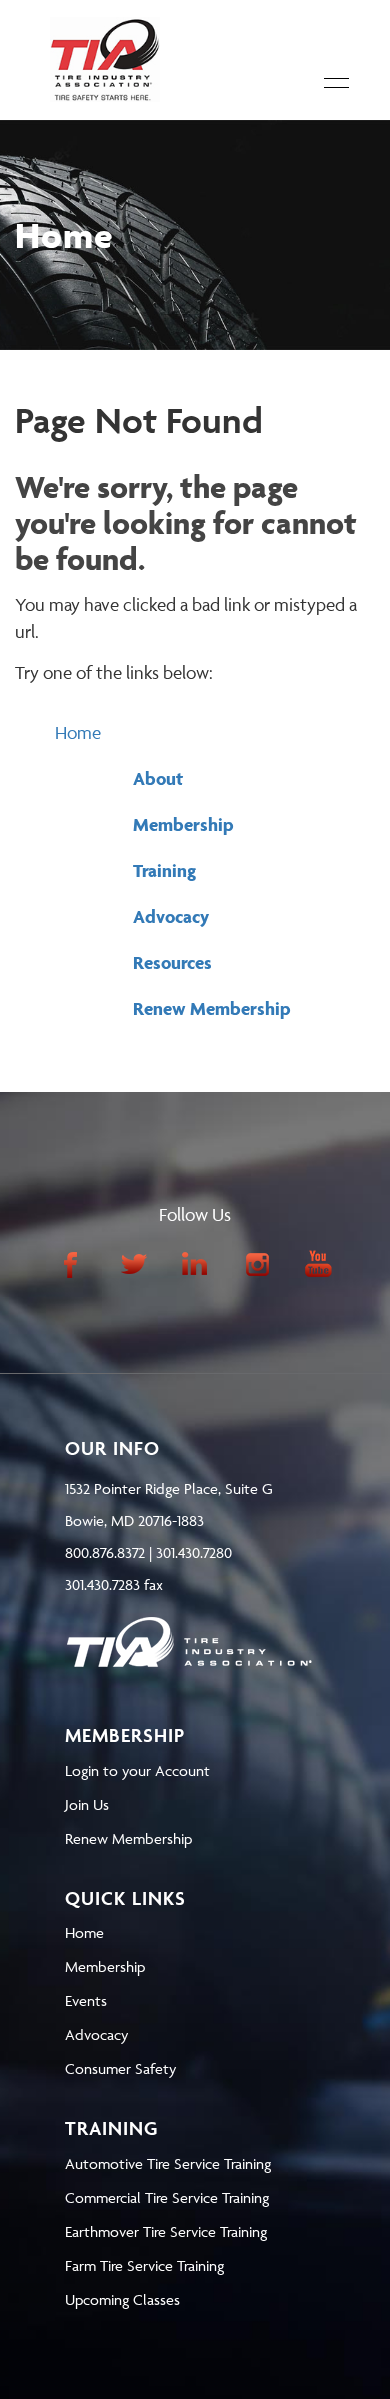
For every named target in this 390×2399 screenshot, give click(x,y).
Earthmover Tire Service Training (166, 2231)
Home (78, 732)
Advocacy (171, 916)
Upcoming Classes (122, 2299)
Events (86, 2000)
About (158, 778)
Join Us (87, 1804)
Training (164, 870)
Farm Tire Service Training (144, 2265)
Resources (172, 962)
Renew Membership (212, 1008)
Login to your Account (137, 1770)
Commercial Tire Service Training (167, 2197)
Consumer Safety (120, 2068)
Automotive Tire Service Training (168, 2163)
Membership (183, 824)
